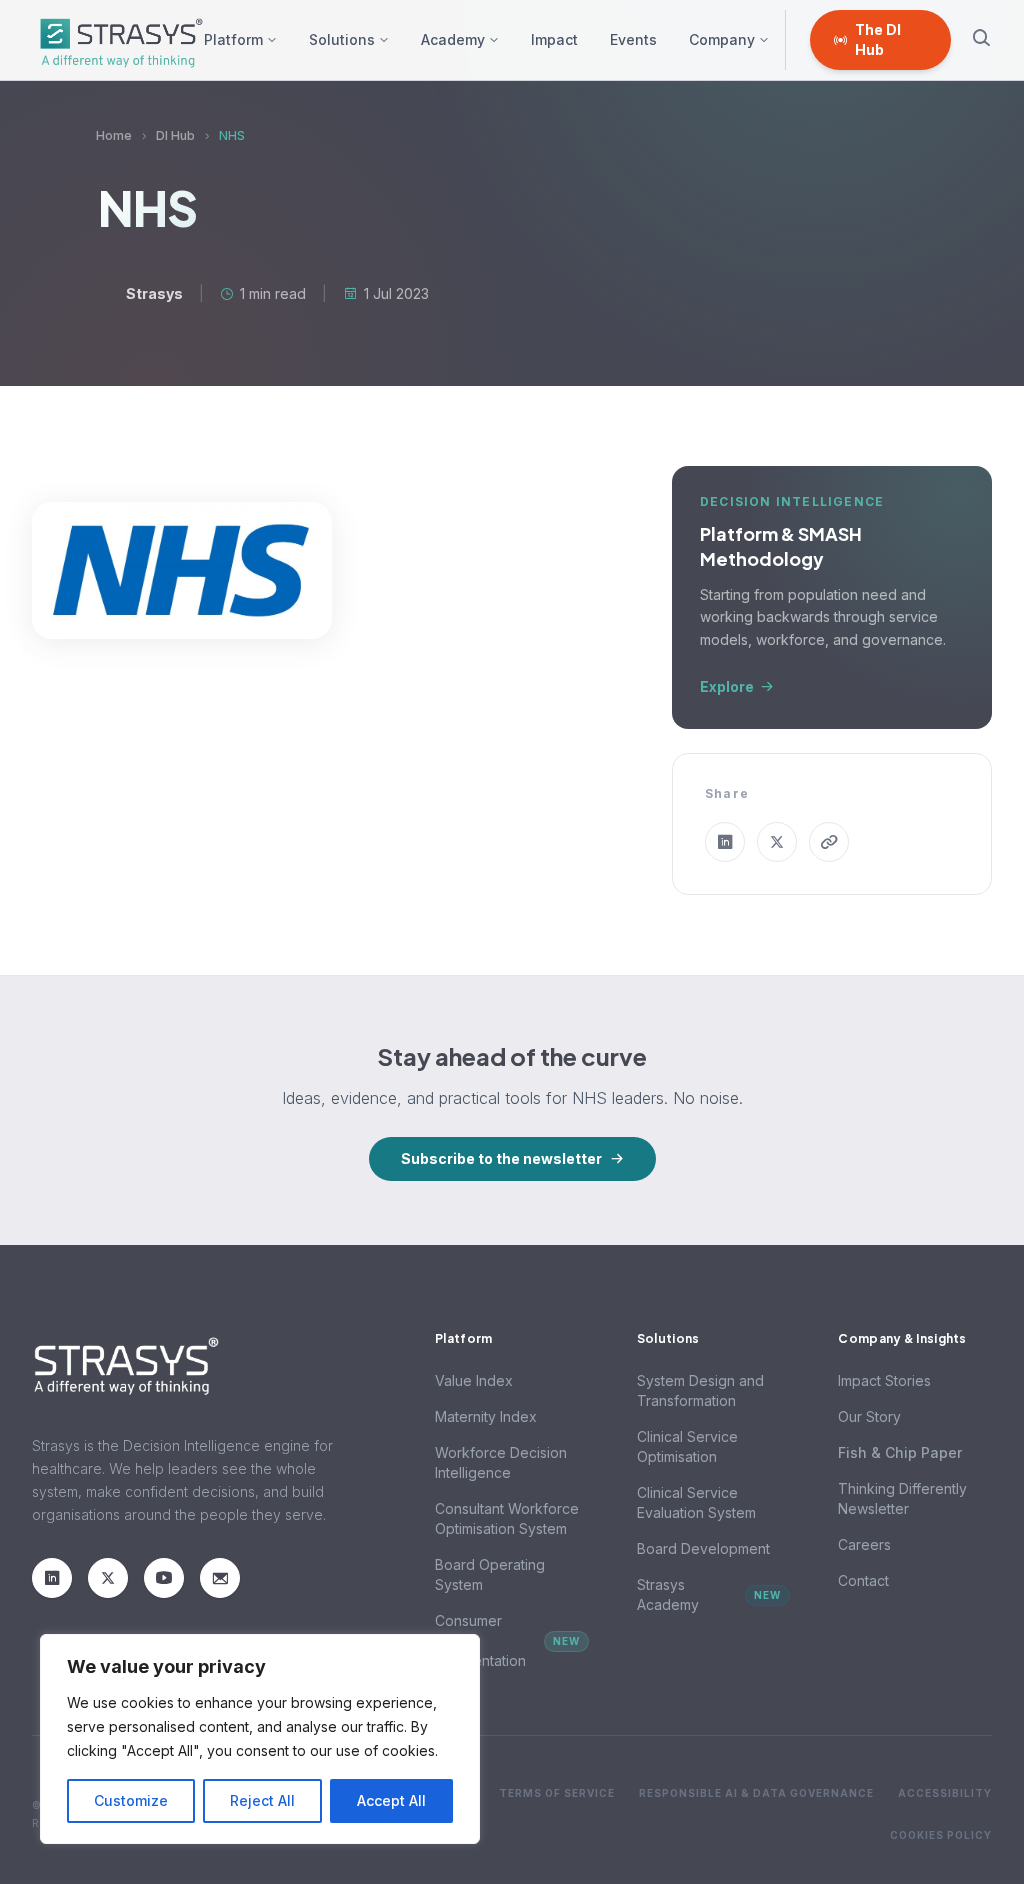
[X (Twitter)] (108, 1578)
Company (722, 39)
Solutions (342, 39)
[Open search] (981, 40)
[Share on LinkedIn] (725, 842)
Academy (453, 39)
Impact (554, 39)
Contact (863, 1580)
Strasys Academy (709, 1594)
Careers (864, 1544)
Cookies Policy (941, 1835)
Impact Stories (884, 1380)
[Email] (220, 1578)
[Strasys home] (118, 40)
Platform (233, 39)
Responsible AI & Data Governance (756, 1793)
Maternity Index (486, 1416)
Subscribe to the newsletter (501, 1158)
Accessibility (945, 1793)
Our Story (869, 1416)
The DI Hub (878, 39)
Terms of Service (557, 1793)
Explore (727, 686)
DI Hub (175, 135)
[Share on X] (777, 842)
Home (114, 135)
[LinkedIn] (52, 1578)
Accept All (391, 1800)
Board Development (703, 1548)
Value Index (474, 1380)
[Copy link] (829, 842)
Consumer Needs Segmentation (507, 1640)
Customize (131, 1800)
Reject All (262, 1800)
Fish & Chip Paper (900, 1452)
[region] (260, 1739)
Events (633, 39)
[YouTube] (164, 1578)
